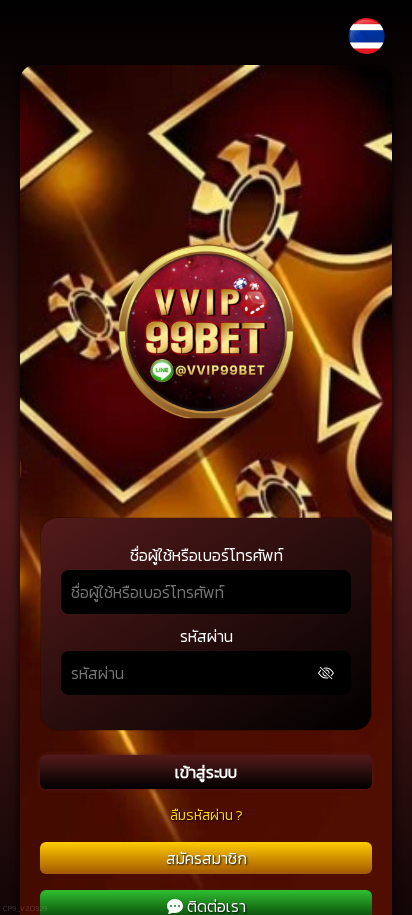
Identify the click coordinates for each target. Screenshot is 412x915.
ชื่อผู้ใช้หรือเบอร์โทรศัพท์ (206, 555)
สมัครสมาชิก (206, 858)
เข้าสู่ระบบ (206, 772)
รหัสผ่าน (206, 636)
